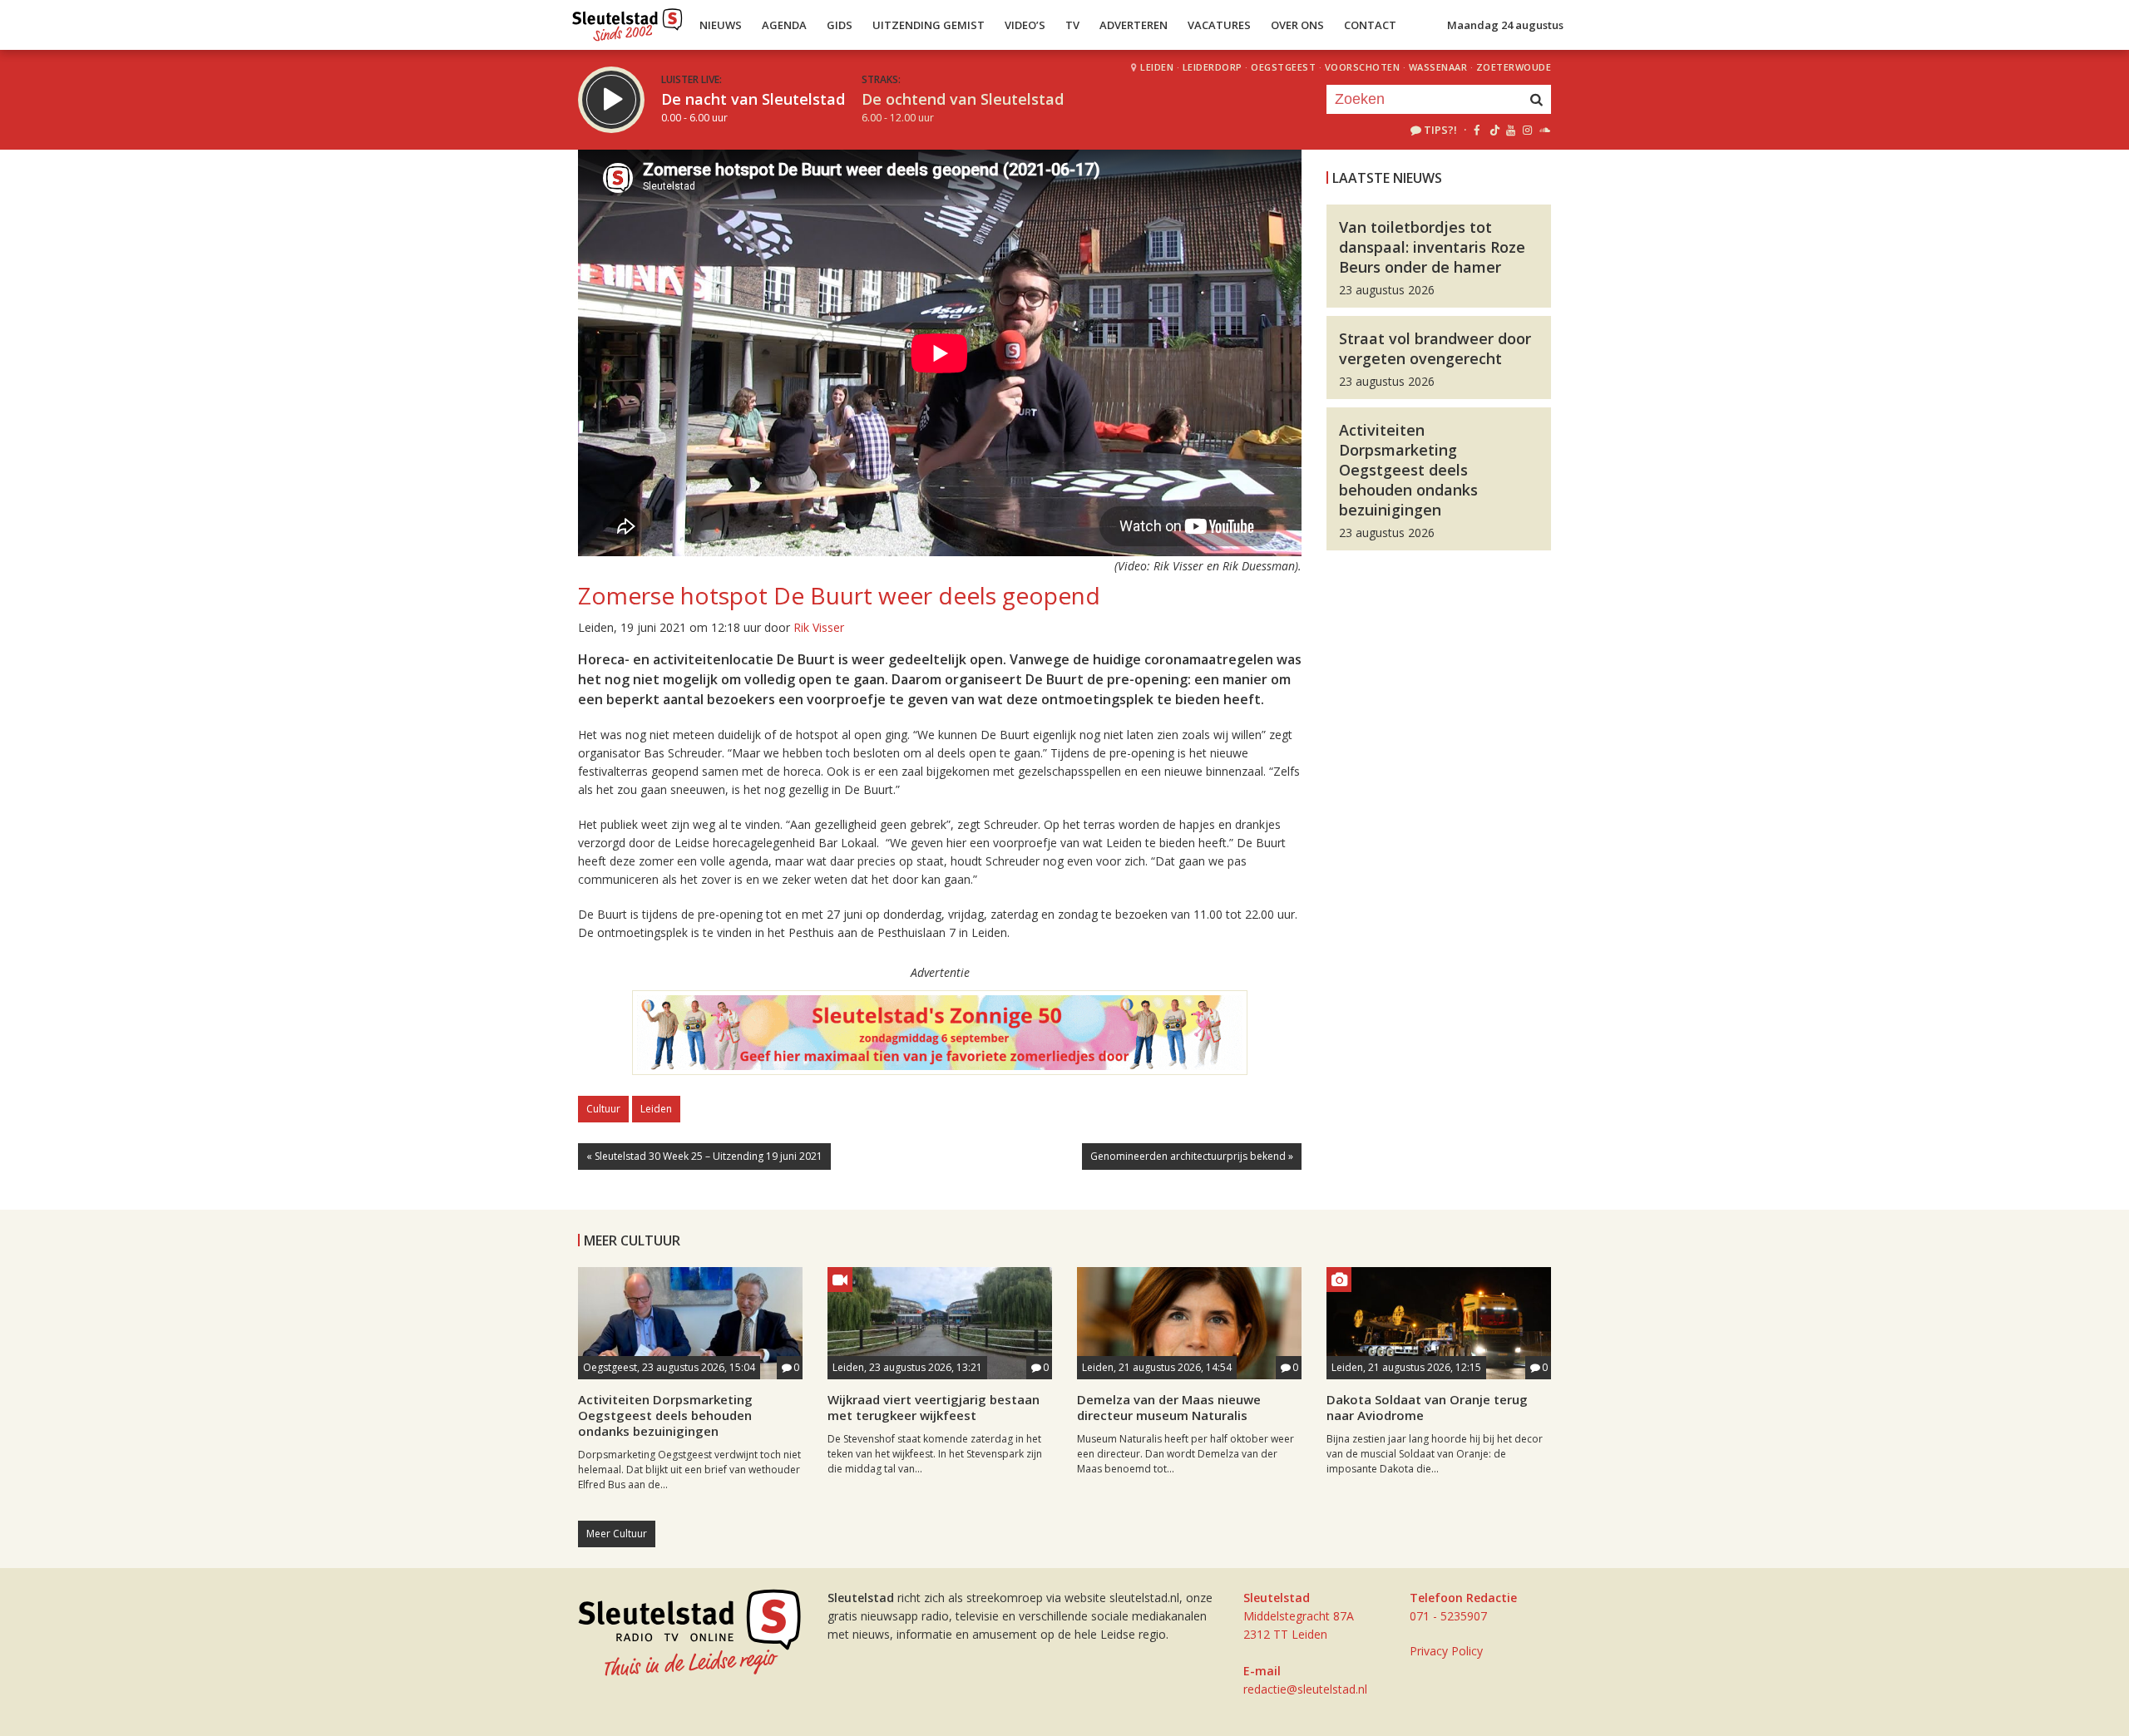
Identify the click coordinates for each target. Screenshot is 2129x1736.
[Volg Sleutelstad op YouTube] (1510, 130)
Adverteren (1134, 25)
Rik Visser (819, 627)
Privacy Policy (1446, 1651)
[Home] (627, 21)
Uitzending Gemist (929, 25)
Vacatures (1219, 25)
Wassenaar (1438, 67)
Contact (1370, 25)
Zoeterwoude (1514, 67)
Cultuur (603, 1109)
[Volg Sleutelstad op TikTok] (1493, 130)
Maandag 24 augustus (1505, 25)
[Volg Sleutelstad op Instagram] (1527, 130)
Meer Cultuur (617, 1534)
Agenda (784, 25)
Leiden (1157, 67)
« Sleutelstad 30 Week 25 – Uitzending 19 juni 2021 (704, 1156)
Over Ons (1297, 25)
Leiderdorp (1213, 67)
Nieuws (721, 25)
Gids (840, 25)
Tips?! (1440, 130)
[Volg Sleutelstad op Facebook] (1477, 130)
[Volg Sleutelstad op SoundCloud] (1544, 130)
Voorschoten (1363, 67)
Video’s (1025, 25)
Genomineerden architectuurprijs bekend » (1192, 1156)
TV (1072, 25)
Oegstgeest (1283, 67)
